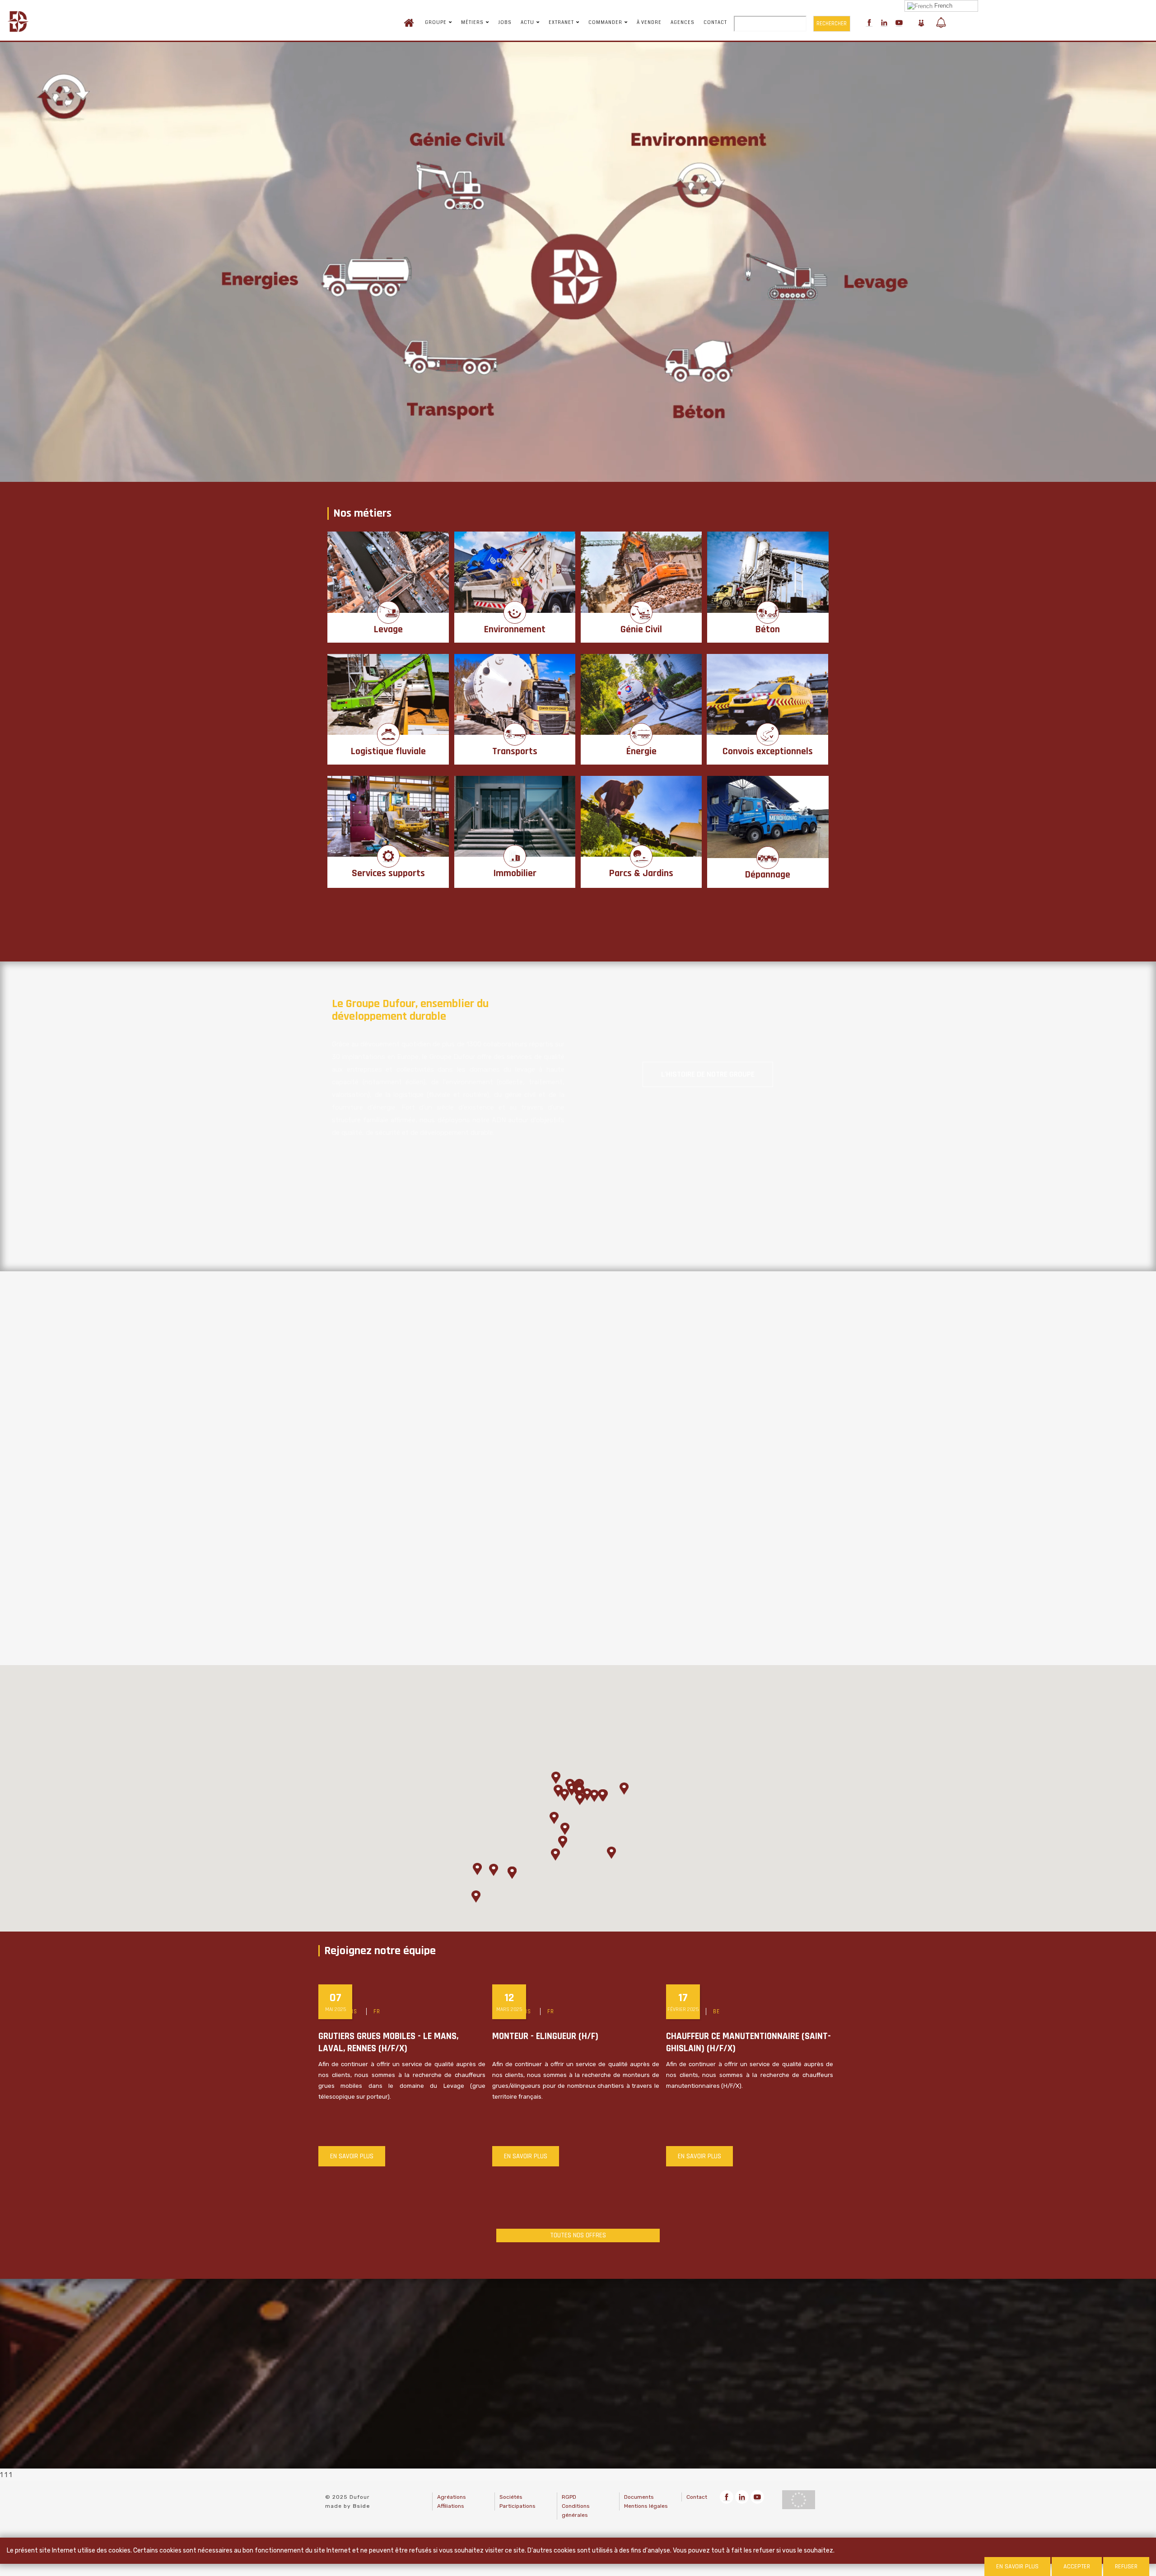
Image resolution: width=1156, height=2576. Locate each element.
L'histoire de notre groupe (708, 1074)
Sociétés (511, 2497)
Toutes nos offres (578, 2235)
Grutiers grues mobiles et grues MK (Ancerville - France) (740, 2042)
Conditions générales (576, 2511)
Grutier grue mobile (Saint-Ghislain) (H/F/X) (394, 2042)
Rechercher (832, 23)
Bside (361, 2506)
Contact (715, 23)
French (942, 6)
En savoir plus (352, 2156)
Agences (683, 23)
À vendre (649, 23)
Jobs (505, 23)
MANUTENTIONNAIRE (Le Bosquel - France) (575, 2036)
